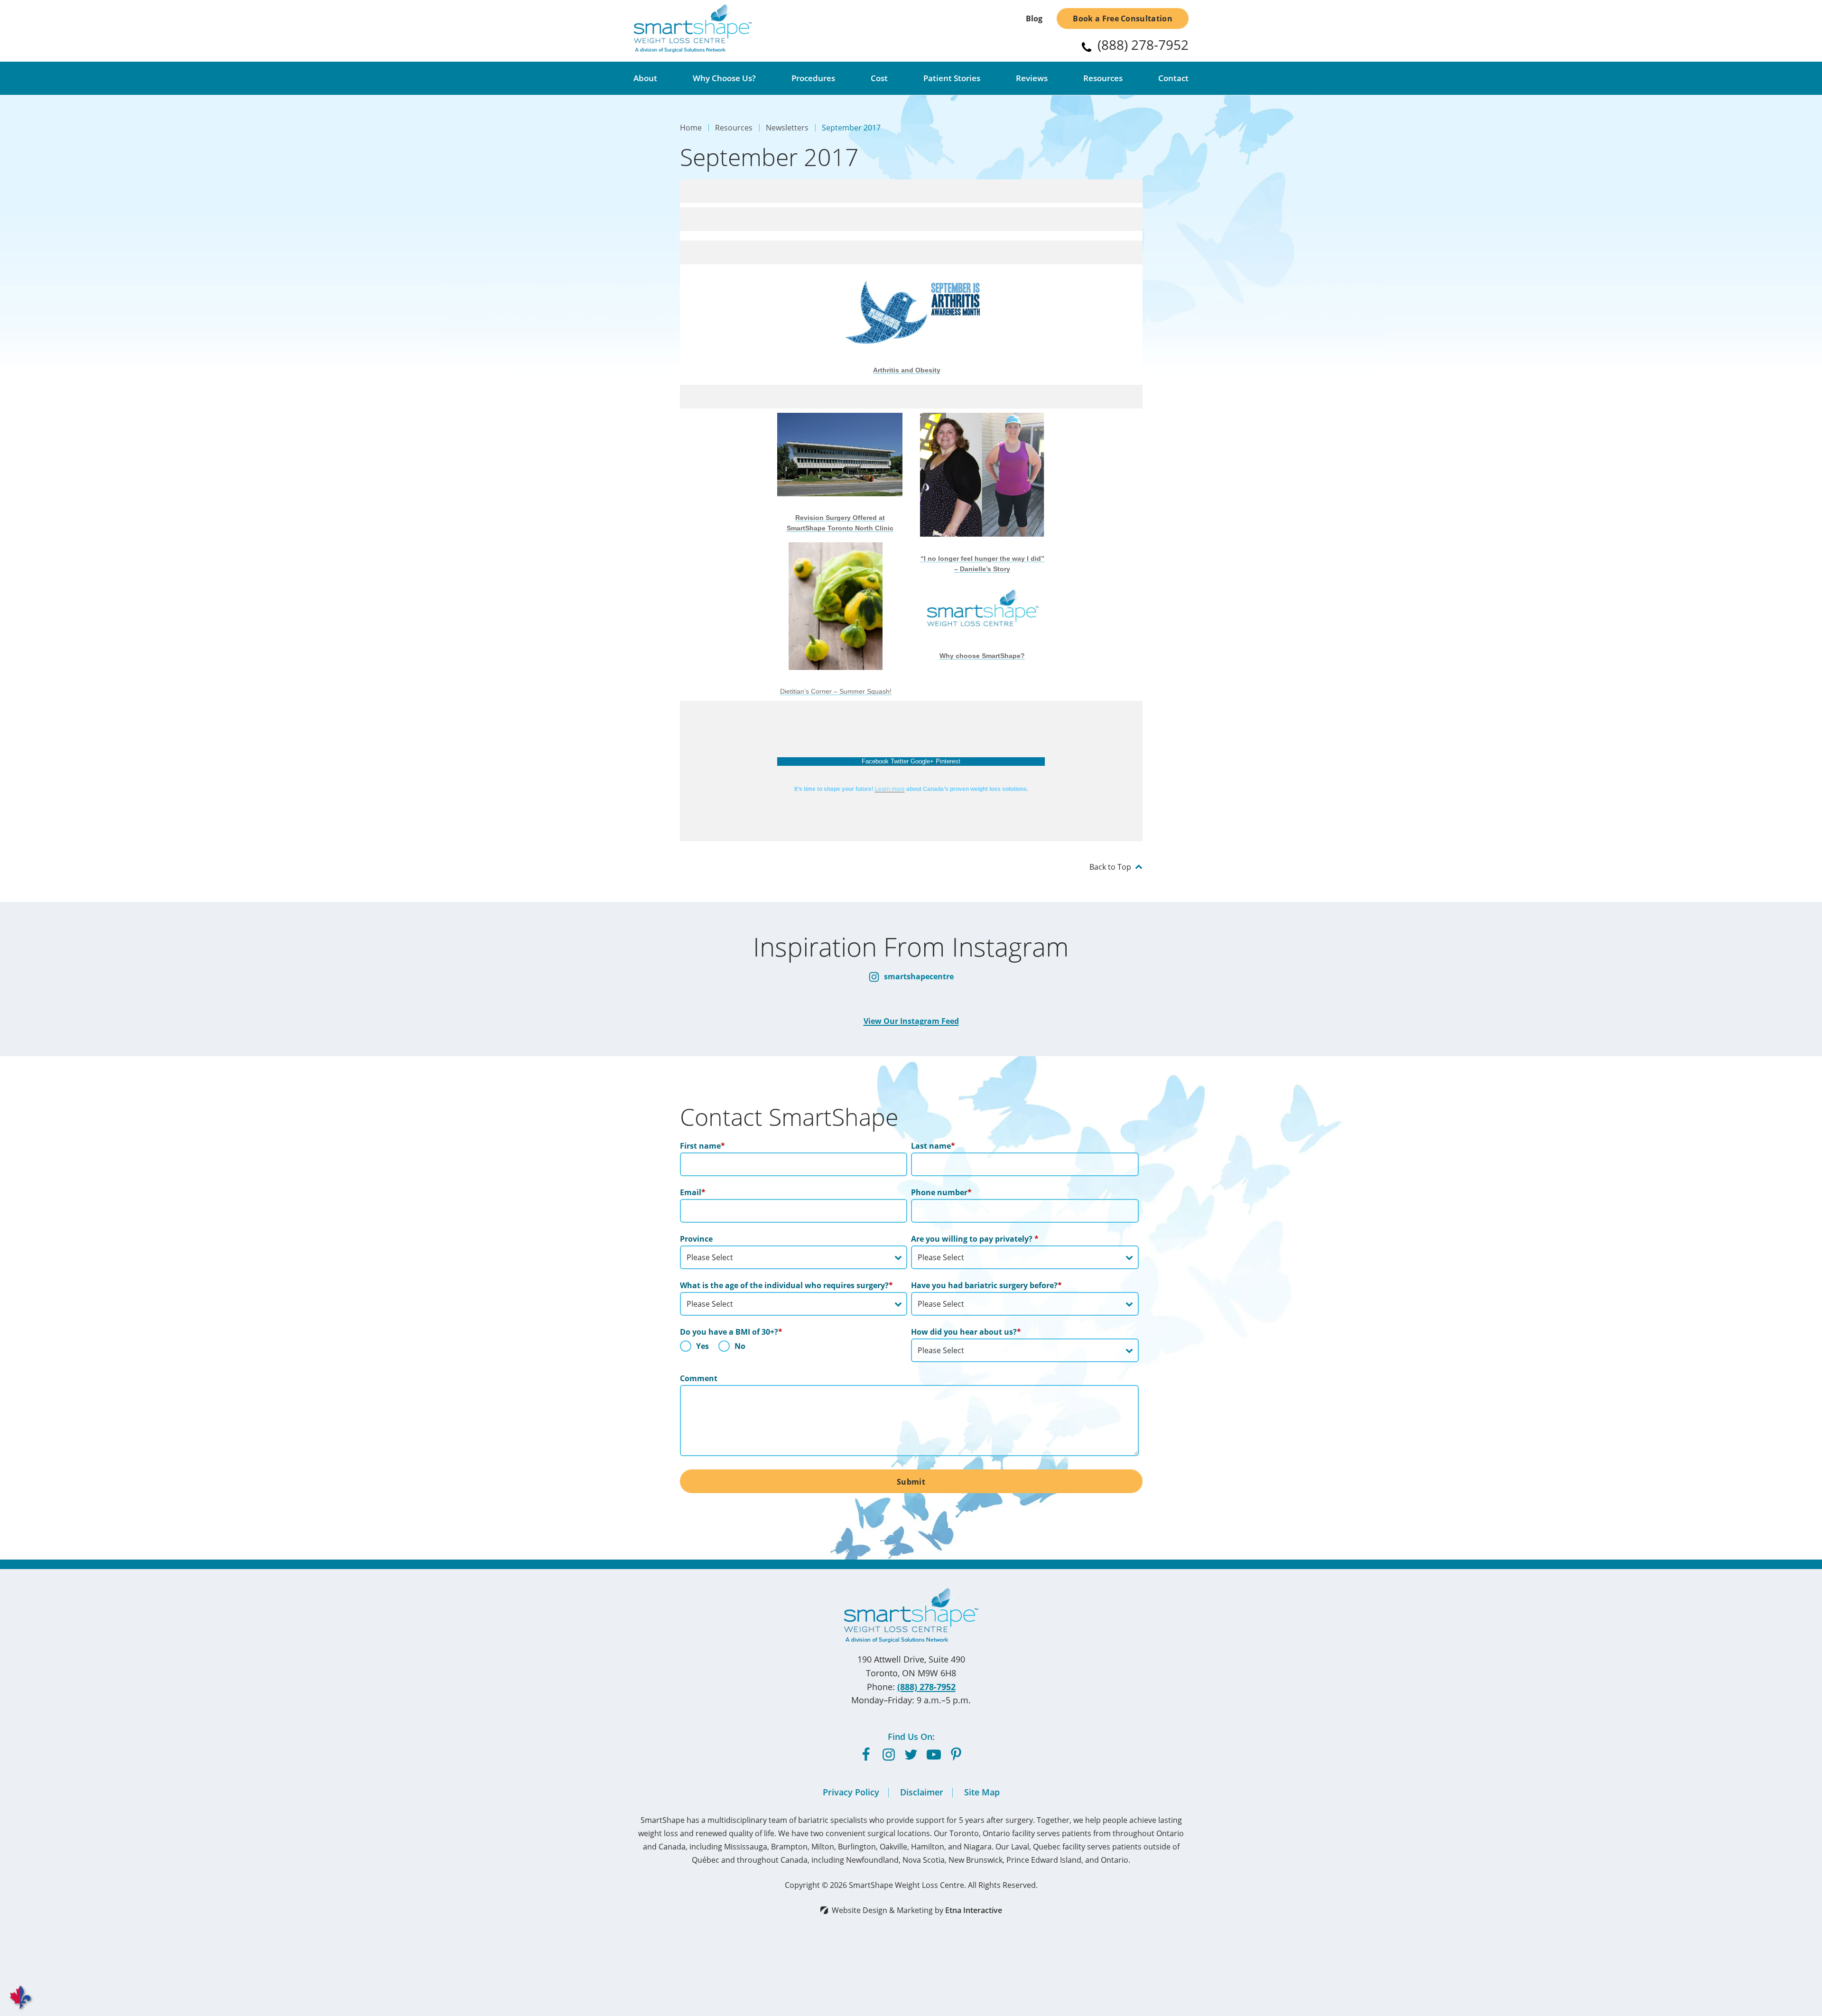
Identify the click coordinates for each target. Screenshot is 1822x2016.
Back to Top (1110, 867)
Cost (879, 78)
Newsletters (787, 127)
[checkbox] (794, 1348)
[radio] (694, 1348)
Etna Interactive (974, 1910)
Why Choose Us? (724, 78)
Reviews (1032, 78)
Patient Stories (952, 78)
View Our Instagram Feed (911, 1021)
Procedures (813, 78)
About (645, 78)
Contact (1173, 78)
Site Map (982, 1792)
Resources (1103, 78)
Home (691, 127)
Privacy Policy (851, 1792)
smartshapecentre (918, 976)
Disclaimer (922, 1792)
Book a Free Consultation (1123, 19)
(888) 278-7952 (926, 1687)
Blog (1034, 19)
